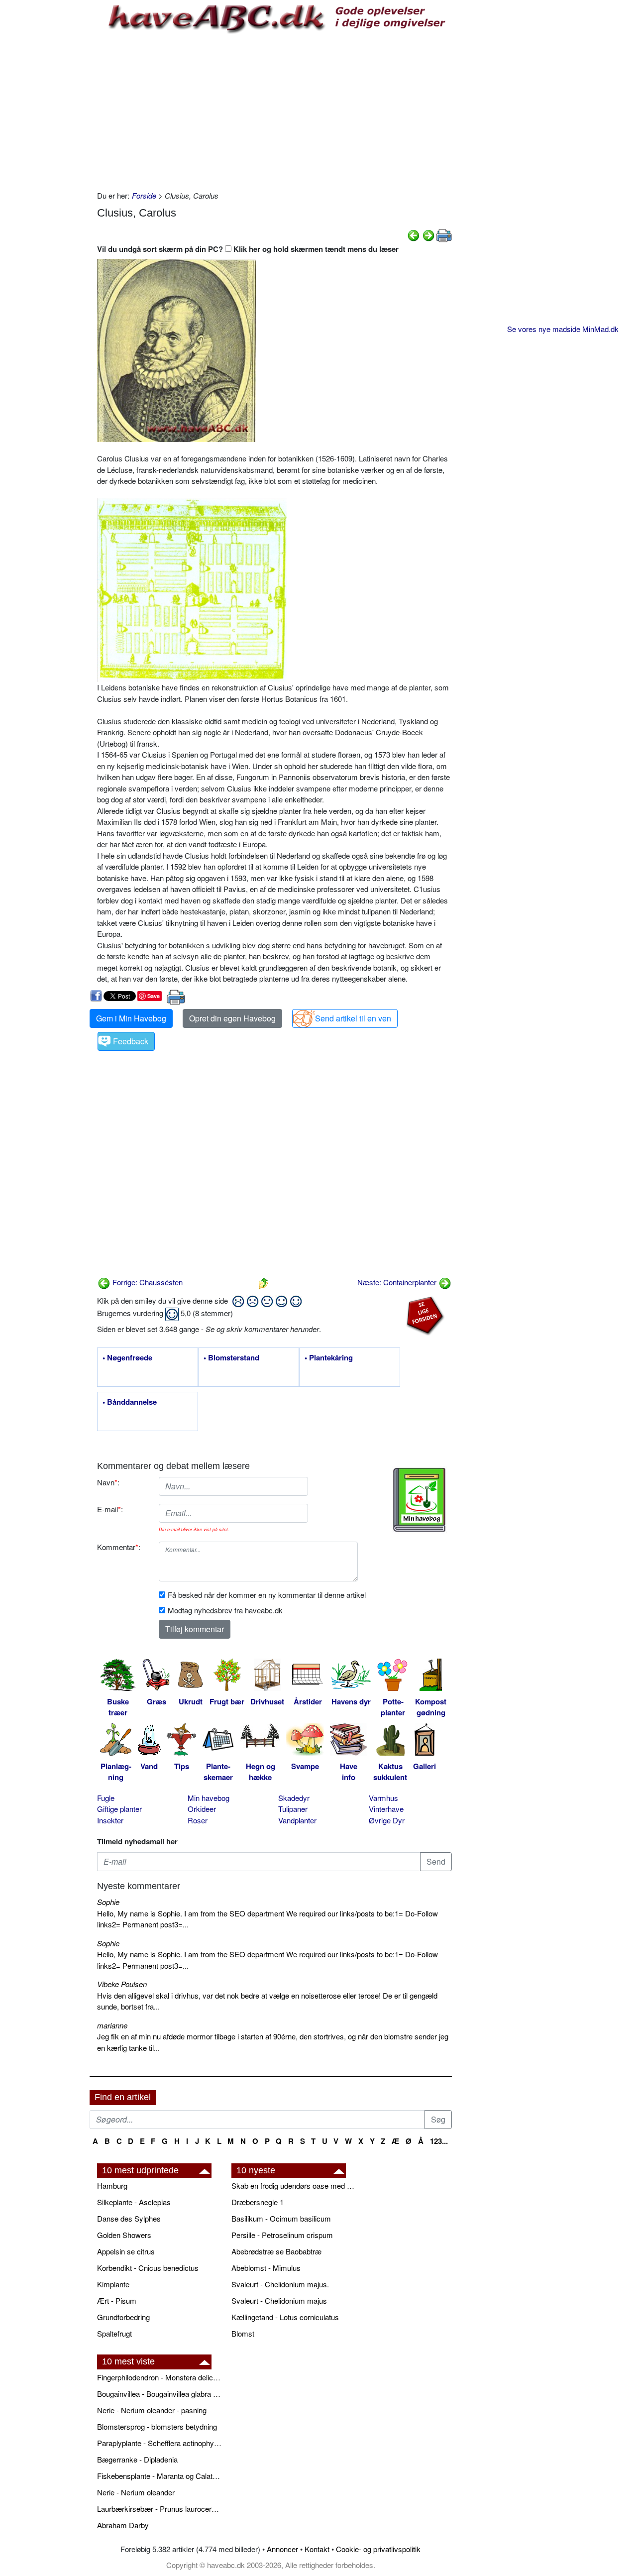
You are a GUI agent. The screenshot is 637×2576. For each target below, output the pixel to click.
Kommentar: (119, 1547)
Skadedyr (294, 1798)
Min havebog (209, 1798)
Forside (144, 195)
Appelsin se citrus (126, 2251)
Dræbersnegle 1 (258, 2202)
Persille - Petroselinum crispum (282, 2235)
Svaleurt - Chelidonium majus (279, 2300)
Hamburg (112, 2185)
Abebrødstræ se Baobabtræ (276, 2251)
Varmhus (383, 1798)
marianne (112, 2025)
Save (154, 996)
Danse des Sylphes (129, 2218)
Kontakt (317, 2549)
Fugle (106, 1798)
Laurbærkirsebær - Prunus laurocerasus (159, 2509)
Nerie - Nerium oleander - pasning (152, 2410)
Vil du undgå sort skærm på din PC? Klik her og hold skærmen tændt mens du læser (248, 249)
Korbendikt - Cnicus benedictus (148, 2268)
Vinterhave (386, 1809)
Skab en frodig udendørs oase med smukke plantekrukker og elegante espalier (294, 2185)
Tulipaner (293, 1809)
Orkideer (202, 1809)
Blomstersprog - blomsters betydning (157, 2426)
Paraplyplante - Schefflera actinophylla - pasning (159, 2443)
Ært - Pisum (117, 2300)
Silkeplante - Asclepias (134, 2202)
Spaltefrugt (114, 2333)
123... (439, 2141)
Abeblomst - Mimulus (266, 2268)
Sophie (108, 1902)
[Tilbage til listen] (263, 1282)
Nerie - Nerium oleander (136, 2492)
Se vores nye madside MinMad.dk (563, 329)
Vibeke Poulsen (122, 1984)
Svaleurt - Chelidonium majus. (280, 2284)
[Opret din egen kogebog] (419, 1500)
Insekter (110, 1820)
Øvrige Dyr (387, 1820)
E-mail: (110, 1509)
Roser (198, 1820)
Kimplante (113, 2284)
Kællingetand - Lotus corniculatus (285, 2317)
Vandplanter (297, 1820)
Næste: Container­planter (398, 1282)
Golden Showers (124, 2235)
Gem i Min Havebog (131, 1018)
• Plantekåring (329, 1358)
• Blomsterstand (231, 1358)
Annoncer (282, 2549)
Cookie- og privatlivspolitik (378, 2549)
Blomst (243, 2333)
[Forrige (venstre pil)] (414, 234)
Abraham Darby (123, 2525)
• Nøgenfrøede (127, 1358)
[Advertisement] (274, 111)
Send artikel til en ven (353, 1018)
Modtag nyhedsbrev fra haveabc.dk (225, 1610)
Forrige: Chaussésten (147, 1282)
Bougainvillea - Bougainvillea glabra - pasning (159, 2394)
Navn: (108, 1482)
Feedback (131, 1041)
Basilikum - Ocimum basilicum (281, 2218)
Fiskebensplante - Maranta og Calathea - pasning (159, 2476)
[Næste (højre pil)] (428, 234)
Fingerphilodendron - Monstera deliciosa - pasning (159, 2377)
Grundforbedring (123, 2317)
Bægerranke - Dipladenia (137, 2459)
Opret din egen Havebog (232, 1018)
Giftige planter (119, 1809)
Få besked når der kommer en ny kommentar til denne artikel (267, 1595)
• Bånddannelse (130, 1402)
